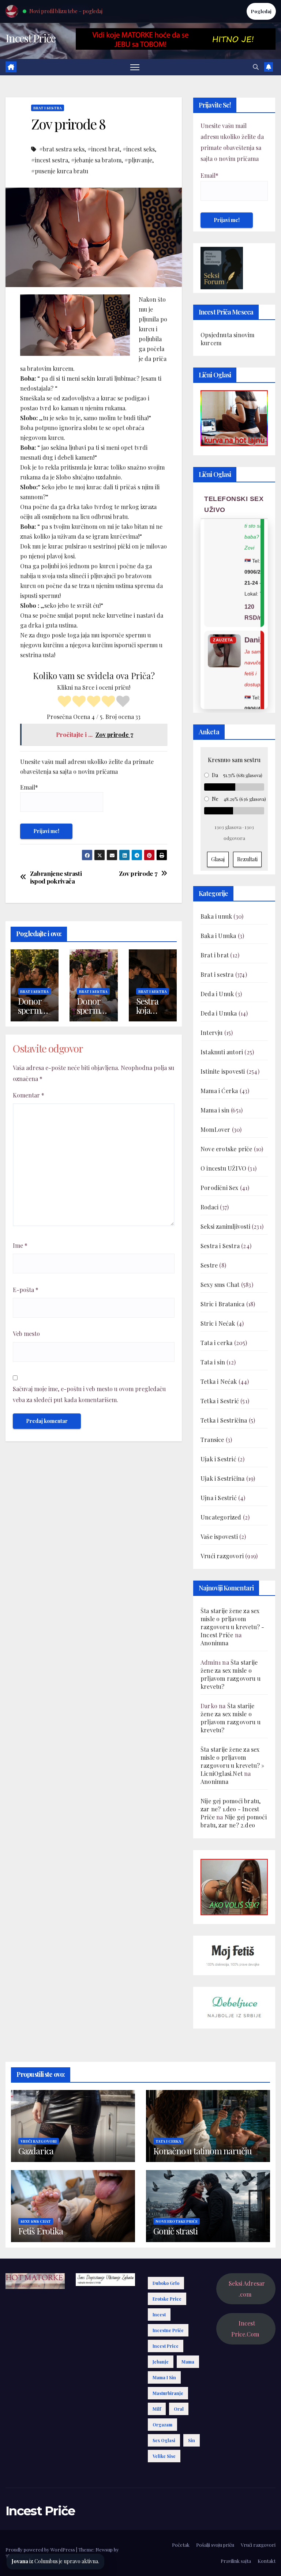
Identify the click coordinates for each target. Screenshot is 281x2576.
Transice (212, 1440)
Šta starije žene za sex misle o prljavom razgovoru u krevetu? (231, 1674)
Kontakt (267, 2561)
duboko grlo (166, 2283)
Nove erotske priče (226, 1149)
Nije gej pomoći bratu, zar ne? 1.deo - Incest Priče (231, 1809)
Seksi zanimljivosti (225, 1226)
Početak (181, 2545)
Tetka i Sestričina (224, 1420)
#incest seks (139, 149)
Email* (29, 787)
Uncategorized (221, 1517)
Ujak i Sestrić (218, 1459)
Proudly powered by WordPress (41, 2549)
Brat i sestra (48, 108)
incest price (166, 2346)
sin (192, 2440)
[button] (256, 67)
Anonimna (215, 1643)
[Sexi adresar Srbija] (234, 1886)
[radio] (64, 702)
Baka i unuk (216, 916)
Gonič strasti (175, 2231)
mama (188, 2362)
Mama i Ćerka (219, 1091)
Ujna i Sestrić (219, 1498)
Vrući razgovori (222, 1556)
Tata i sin (213, 1362)
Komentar (29, 1095)
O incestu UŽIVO (223, 1168)
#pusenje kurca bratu (60, 171)
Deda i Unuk (217, 994)
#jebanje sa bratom (96, 160)
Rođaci (209, 1207)
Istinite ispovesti (223, 1071)
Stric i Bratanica (222, 1304)
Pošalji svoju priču (215, 2545)
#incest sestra (50, 160)
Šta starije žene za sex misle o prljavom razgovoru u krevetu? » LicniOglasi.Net (232, 1761)
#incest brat (104, 149)
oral (179, 2409)
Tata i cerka (216, 1343)
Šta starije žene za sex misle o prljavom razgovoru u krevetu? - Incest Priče (232, 1623)
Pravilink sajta (236, 2561)
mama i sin (164, 2377)
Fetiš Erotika (40, 2231)
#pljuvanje (138, 160)
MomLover (216, 1129)
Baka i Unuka (218, 936)
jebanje (161, 2362)
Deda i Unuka (219, 1013)
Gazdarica (36, 2151)
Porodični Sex (220, 1188)
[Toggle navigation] (135, 67)
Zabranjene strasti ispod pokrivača (56, 877)
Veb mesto (26, 1334)
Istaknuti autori (222, 1052)
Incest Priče (31, 38)
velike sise (164, 2456)
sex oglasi (164, 2440)
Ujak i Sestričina (222, 1478)
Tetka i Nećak (219, 1381)
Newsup (104, 2549)
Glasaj (218, 859)
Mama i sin (215, 1110)
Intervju (212, 1033)
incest (159, 2315)
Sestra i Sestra (220, 1246)
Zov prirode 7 (138, 873)
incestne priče (168, 2330)
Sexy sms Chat (220, 1285)
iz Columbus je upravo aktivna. (55, 2561)
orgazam (162, 2425)
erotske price (167, 2299)
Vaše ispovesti (219, 1536)
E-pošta (26, 1290)
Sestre (209, 1265)
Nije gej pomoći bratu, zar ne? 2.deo (234, 1821)
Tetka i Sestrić (220, 1401)
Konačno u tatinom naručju (203, 2151)
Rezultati (247, 859)
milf (157, 2409)
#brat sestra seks (62, 149)
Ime (20, 1245)
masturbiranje (168, 2393)
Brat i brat (215, 955)
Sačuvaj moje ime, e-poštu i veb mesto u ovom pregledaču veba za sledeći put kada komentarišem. (89, 1394)
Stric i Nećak (218, 1323)
